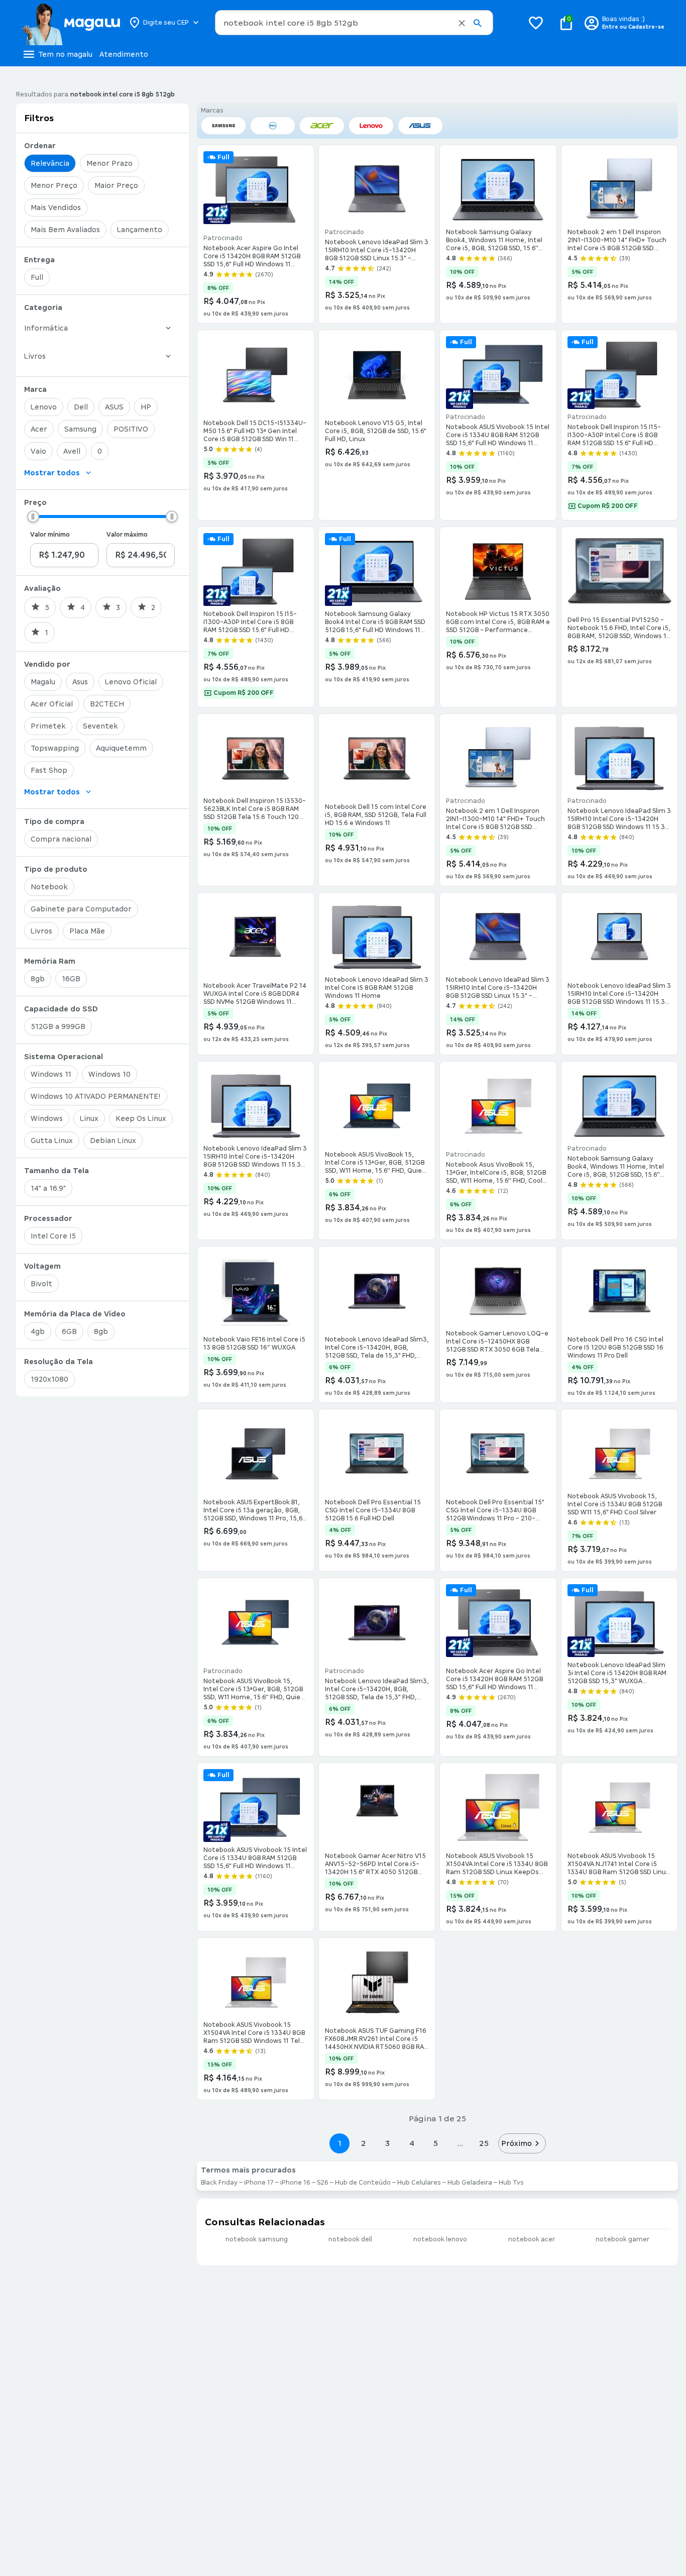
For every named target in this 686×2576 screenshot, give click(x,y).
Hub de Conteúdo (363, 2183)
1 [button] (339, 2143)
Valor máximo (127, 535)
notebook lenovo (440, 2239)
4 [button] (412, 2143)
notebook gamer (622, 2239)
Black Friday (219, 2183)
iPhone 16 (295, 2183)
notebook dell (350, 2239)
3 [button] (387, 2143)
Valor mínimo (50, 535)
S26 (323, 2183)
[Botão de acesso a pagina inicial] (71, 23)
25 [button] (484, 2143)
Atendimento (124, 54)
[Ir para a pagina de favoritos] (536, 23)
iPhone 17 (259, 2183)
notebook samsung (257, 2239)
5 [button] (436, 2143)
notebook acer (532, 2239)
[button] (462, 23)
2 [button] (364, 2143)
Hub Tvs (511, 2183)
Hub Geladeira (470, 2183)
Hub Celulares (419, 2183)
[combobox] (354, 23)
